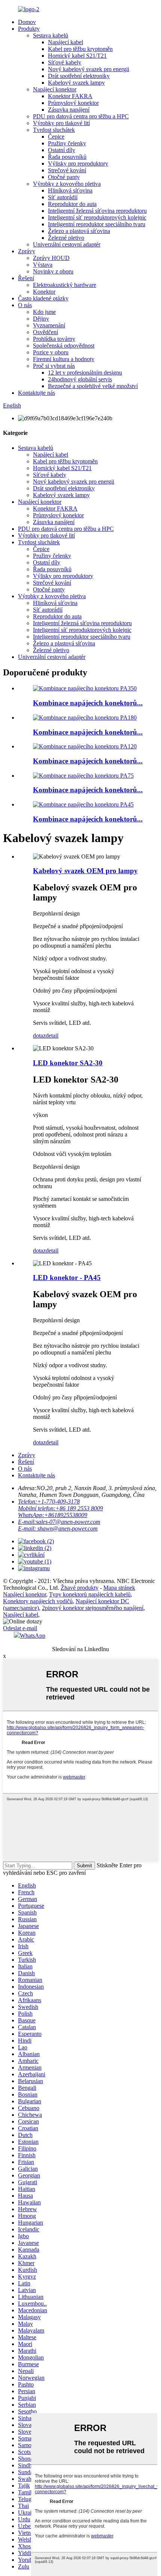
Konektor (44, 292)
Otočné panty (64, 177)
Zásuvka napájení (69, 110)
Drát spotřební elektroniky (79, 76)
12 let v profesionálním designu (85, 373)
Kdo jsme (44, 312)
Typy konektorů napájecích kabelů (90, 1594)
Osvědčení (45, 332)
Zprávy (27, 251)
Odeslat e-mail (20, 1628)
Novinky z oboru (53, 271)
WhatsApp (33, 1636)
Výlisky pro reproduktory (78, 164)
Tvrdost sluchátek (54, 130)
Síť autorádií (63, 197)
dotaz (39, 1036)
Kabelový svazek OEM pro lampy (85, 871)
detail (52, 1036)
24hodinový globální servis (80, 379)
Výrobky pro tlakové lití (61, 123)
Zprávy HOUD (51, 258)
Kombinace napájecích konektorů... (88, 703)
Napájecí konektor (55, 89)
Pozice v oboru (51, 352)
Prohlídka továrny (54, 339)
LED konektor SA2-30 (68, 1063)
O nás (25, 305)
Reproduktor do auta (72, 204)
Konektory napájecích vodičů (38, 1601)
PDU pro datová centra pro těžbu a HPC (81, 116)
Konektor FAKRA (70, 96)
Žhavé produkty (80, 1588)
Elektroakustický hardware (65, 285)
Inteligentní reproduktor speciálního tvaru (97, 224)
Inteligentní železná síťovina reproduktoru (97, 211)
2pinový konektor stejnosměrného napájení (93, 1608)
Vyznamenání (49, 325)
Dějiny (41, 319)
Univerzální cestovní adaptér (67, 244)
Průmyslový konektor (73, 103)
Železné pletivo (66, 238)
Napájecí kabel (66, 42)
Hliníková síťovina (70, 190)
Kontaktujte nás (37, 393)
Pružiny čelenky (67, 143)
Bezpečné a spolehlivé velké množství (93, 386)
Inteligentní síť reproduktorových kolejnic (97, 217)
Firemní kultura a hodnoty (64, 359)
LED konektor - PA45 (67, 1278)
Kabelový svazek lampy (76, 83)
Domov (27, 22)
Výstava (43, 265)
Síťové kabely (65, 62)
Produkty (29, 29)
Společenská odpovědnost (64, 346)
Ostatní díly (62, 150)
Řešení (26, 278)
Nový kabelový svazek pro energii (89, 69)
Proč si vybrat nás (54, 366)
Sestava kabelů (51, 35)
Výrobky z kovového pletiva (67, 184)
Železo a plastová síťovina (79, 231)
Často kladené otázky (43, 298)
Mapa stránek (119, 1588)
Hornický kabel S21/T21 (77, 56)
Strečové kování (67, 170)
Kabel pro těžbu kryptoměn (80, 49)
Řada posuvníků (67, 157)
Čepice (56, 137)
